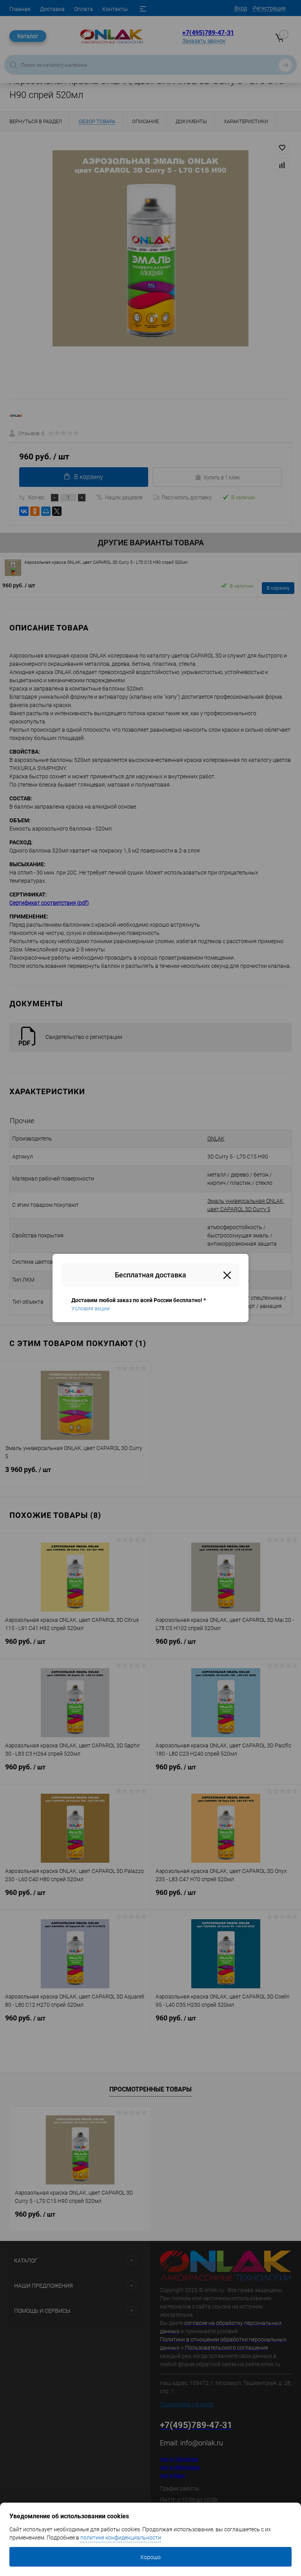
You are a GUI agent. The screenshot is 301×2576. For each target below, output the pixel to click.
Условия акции (91, 1308)
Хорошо (150, 2557)
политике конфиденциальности (121, 2538)
